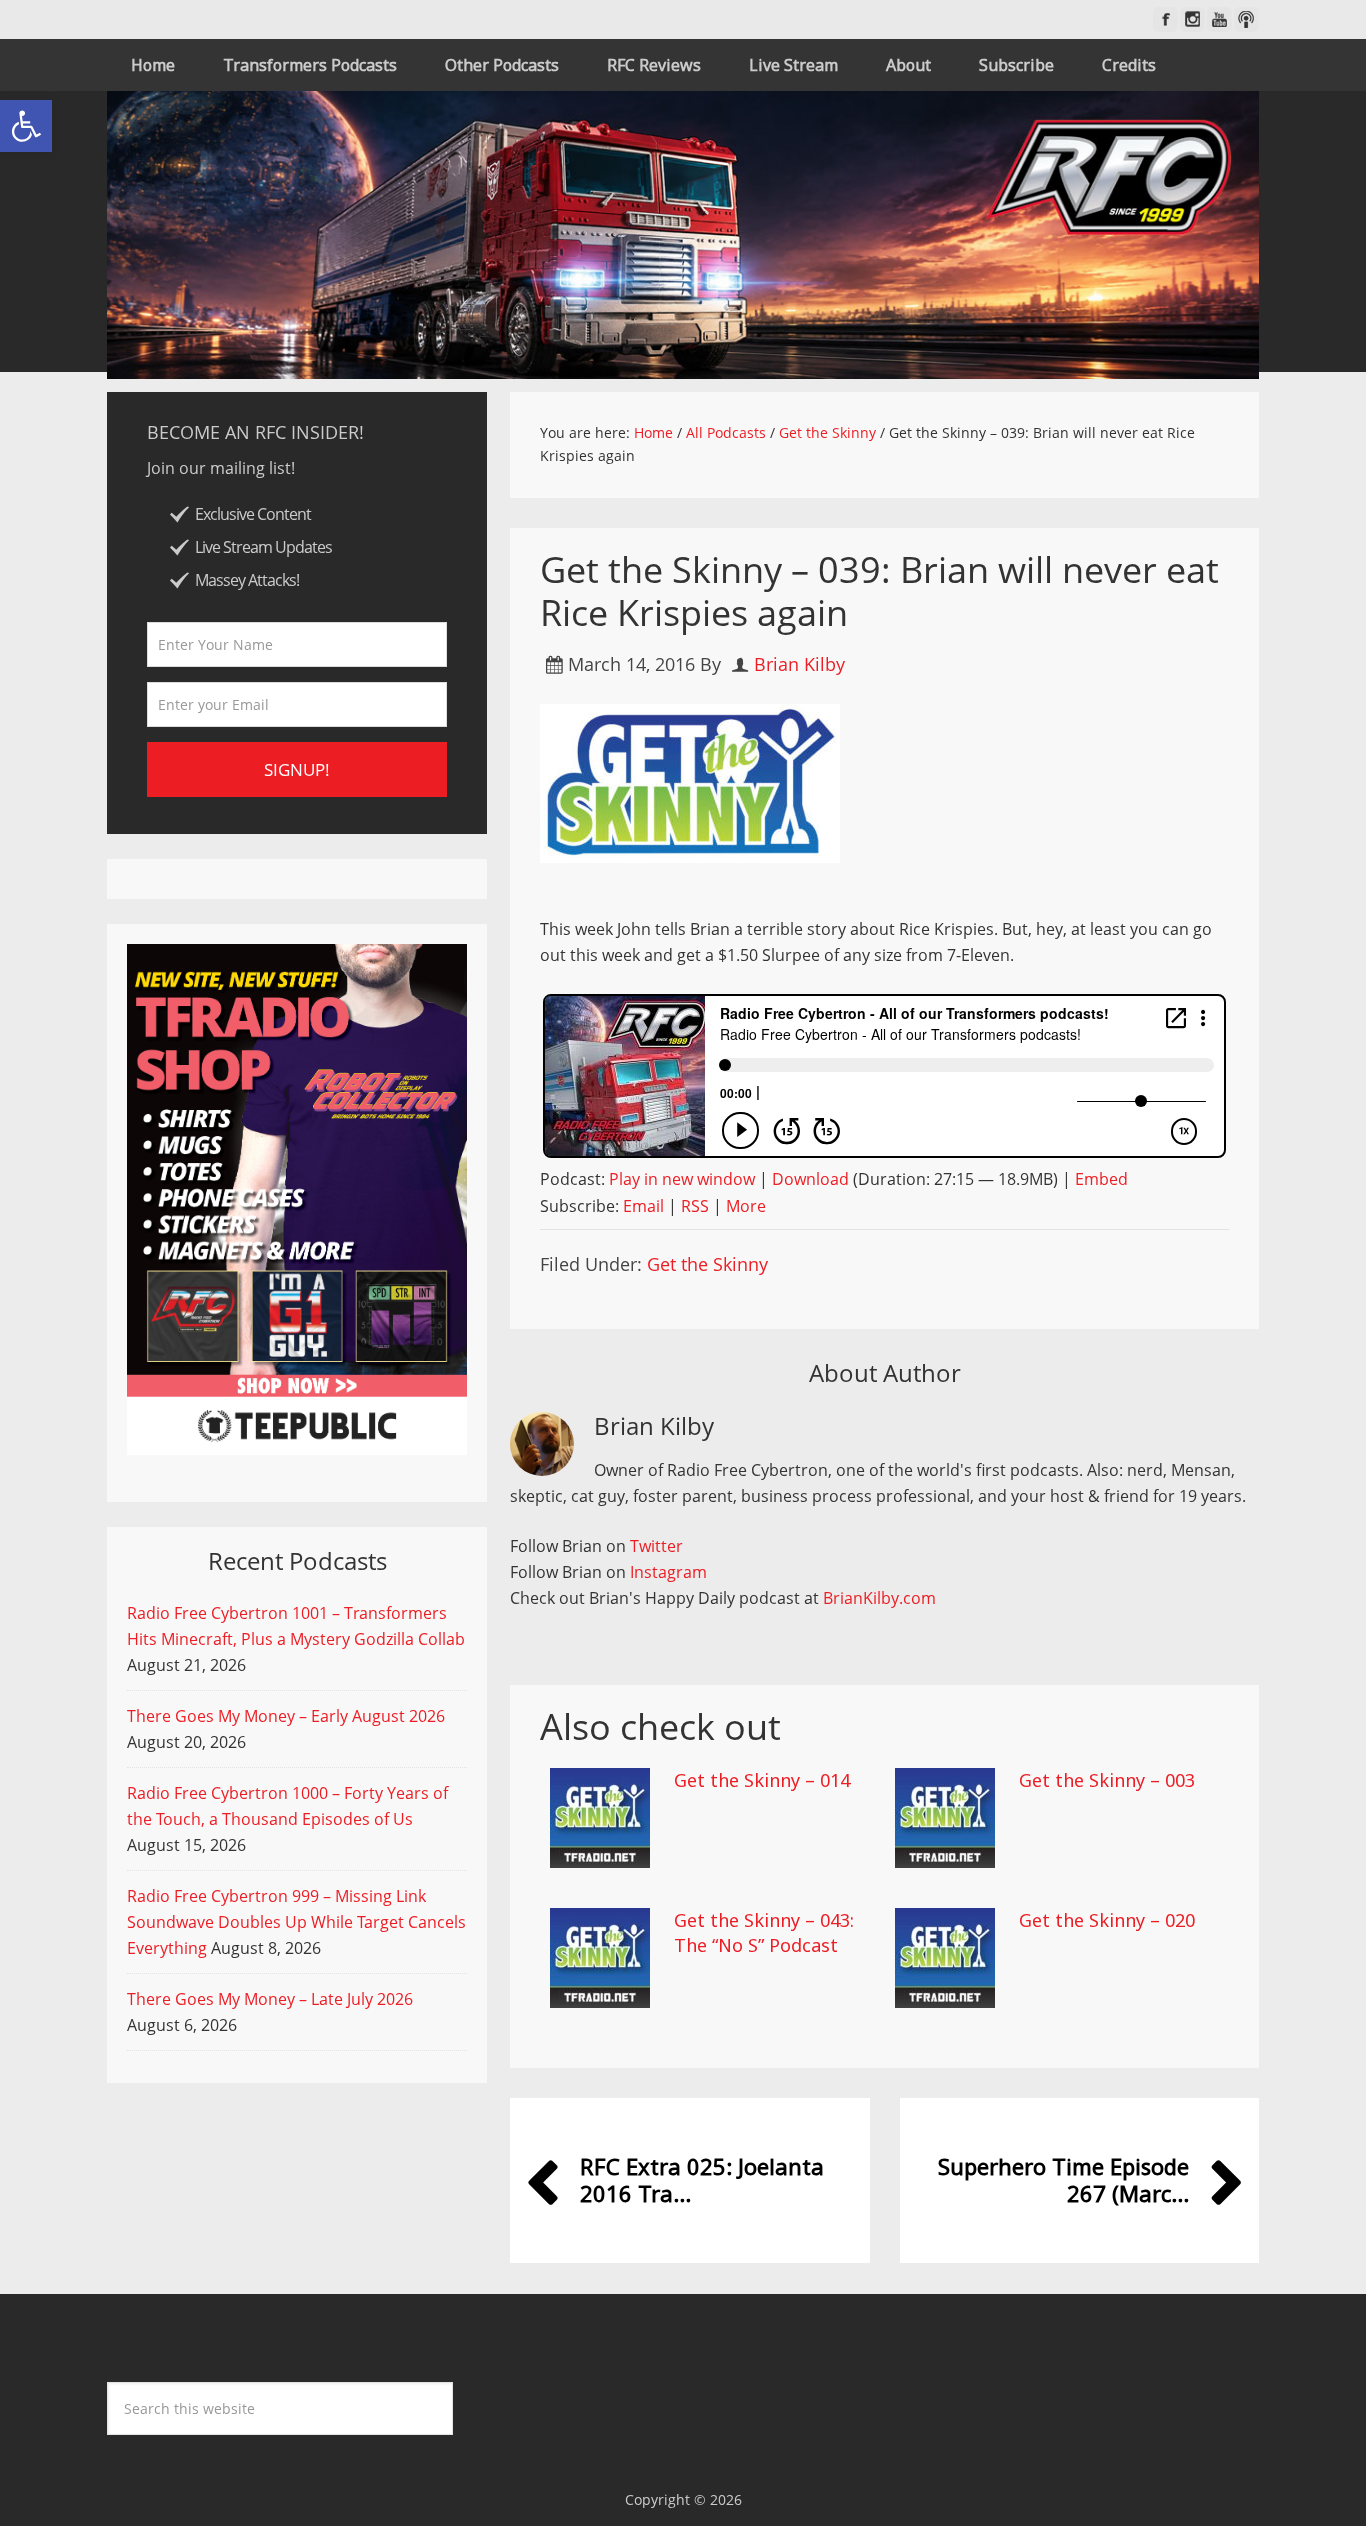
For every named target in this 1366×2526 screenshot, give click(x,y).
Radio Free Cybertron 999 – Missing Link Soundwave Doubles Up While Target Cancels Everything (296, 1922)
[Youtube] (1219, 19)
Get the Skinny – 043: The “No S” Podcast (764, 1932)
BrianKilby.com (879, 1598)
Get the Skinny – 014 (762, 1780)
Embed (1101, 1179)
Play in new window (682, 1179)
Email (643, 1206)
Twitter (656, 1546)
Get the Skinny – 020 (1107, 1920)
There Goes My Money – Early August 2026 (286, 1716)
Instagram (668, 1572)
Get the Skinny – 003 (1107, 1780)
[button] (26, 126)
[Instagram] (1192, 19)
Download (810, 1179)
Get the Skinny (707, 1264)
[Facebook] (1165, 19)
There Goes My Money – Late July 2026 (270, 1999)
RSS (695, 1206)
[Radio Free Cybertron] (683, 235)
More (746, 1206)
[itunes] (1246, 19)
